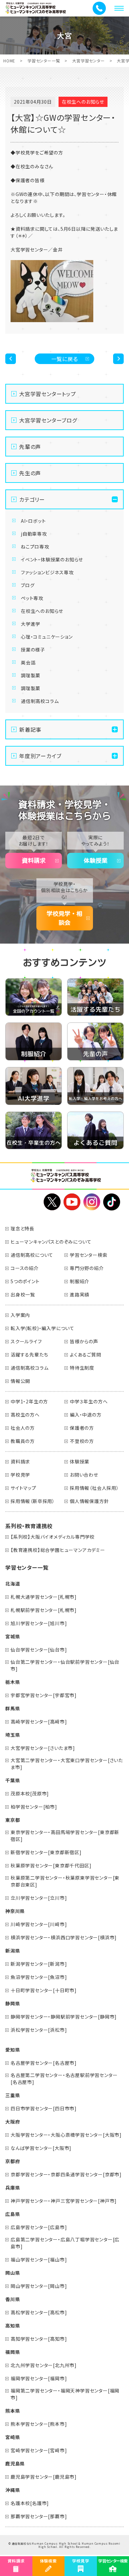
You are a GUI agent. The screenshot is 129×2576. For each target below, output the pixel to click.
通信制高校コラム (40, 701)
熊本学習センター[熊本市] (39, 2424)
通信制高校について (32, 1255)
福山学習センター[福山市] (39, 2259)
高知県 (13, 2325)
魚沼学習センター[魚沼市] (39, 1977)
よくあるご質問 (86, 1355)
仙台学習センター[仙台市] (39, 1650)
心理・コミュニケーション (47, 637)
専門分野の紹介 (87, 1268)
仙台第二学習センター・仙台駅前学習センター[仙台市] (65, 1665)
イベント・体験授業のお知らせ (52, 559)
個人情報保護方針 (89, 1501)
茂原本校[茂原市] (30, 1793)
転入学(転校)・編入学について (43, 1328)
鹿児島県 (15, 2463)
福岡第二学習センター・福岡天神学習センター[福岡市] (65, 2394)
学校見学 (20, 1475)
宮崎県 (13, 2437)
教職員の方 (23, 1441)
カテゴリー (32, 499)
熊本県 (13, 2411)
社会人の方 (23, 1428)
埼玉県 (13, 1735)
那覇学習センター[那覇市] (39, 2516)
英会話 (28, 662)
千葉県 (13, 1780)
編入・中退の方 (86, 1415)
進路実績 (80, 1294)
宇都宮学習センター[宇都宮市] (44, 1695)
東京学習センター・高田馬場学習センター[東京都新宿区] (65, 1836)
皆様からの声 (84, 1341)
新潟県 (13, 1951)
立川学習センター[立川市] (39, 1898)
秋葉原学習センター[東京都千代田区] (51, 1865)
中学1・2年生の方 (29, 1401)
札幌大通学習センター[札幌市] (44, 1597)
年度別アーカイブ (40, 756)
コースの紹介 (25, 1268)
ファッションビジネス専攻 (47, 572)
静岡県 (13, 2003)
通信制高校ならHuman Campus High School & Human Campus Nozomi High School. (66, 2545)
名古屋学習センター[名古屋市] (44, 2063)
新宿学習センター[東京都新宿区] (46, 1852)
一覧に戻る (65, 359)
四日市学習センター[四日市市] (44, 2108)
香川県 (13, 2299)
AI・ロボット (33, 521)
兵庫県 (13, 2188)
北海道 (13, 1584)
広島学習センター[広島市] (39, 2227)
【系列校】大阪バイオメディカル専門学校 (53, 1537)
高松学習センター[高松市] (39, 2312)
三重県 (13, 2095)
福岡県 (13, 2352)
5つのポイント (25, 1281)
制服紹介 (80, 1281)
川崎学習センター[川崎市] (39, 1924)
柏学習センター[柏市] (34, 1807)
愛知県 (13, 2050)
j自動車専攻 (34, 534)
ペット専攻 (32, 598)
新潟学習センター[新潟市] (39, 1964)
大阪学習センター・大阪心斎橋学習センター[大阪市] (66, 2135)
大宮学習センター (88, 61)
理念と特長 (22, 1228)
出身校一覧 (23, 1294)
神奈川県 (15, 1911)
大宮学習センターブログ (48, 420)
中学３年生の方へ (89, 1401)
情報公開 (20, 1381)
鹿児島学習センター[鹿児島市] (44, 2477)
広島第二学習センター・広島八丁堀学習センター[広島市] (65, 2243)
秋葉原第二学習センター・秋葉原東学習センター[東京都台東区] (65, 1881)
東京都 (13, 1820)
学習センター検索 (88, 1255)
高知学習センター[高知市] (39, 2339)
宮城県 (13, 1636)
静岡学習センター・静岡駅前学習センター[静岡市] (64, 2017)
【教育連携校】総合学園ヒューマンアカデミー (58, 1550)
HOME (9, 61)
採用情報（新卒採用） (33, 1501)
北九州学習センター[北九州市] (44, 2365)
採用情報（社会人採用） (94, 1488)
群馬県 (13, 1708)
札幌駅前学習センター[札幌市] (44, 1610)
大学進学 (31, 624)
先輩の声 (30, 447)
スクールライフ (26, 1341)
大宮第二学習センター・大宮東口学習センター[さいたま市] (67, 1764)
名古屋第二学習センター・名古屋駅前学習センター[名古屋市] (64, 2078)
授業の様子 (33, 650)
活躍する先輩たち (29, 1355)
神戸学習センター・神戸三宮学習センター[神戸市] (64, 2201)
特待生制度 (82, 1368)
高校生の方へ (25, 1415)
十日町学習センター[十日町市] (44, 1990)
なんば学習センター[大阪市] (41, 2148)
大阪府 (13, 2122)
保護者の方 (82, 1428)
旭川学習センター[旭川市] (39, 1623)
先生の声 (30, 473)
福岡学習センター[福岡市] (39, 2378)
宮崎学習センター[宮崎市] (39, 2450)
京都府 (13, 2161)
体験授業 (96, 860)
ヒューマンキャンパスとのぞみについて (51, 1242)
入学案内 (20, 1315)
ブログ (28, 585)
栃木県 (13, 1682)
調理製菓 (31, 675)
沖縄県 (13, 2490)
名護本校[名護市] (30, 2503)
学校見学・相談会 (64, 918)
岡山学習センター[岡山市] (39, 2286)
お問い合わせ (84, 1475)
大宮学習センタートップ (48, 394)
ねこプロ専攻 (35, 547)
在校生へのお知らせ (42, 611)
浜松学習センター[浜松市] (39, 2030)
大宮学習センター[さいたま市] (43, 1748)
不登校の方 (82, 1441)
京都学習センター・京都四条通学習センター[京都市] (66, 2174)
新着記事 (30, 729)
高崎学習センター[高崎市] (39, 1722)
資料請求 (34, 860)
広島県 (13, 2214)
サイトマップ (23, 1488)
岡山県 (13, 2273)
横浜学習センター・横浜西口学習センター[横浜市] (64, 1937)
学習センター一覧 (44, 61)
